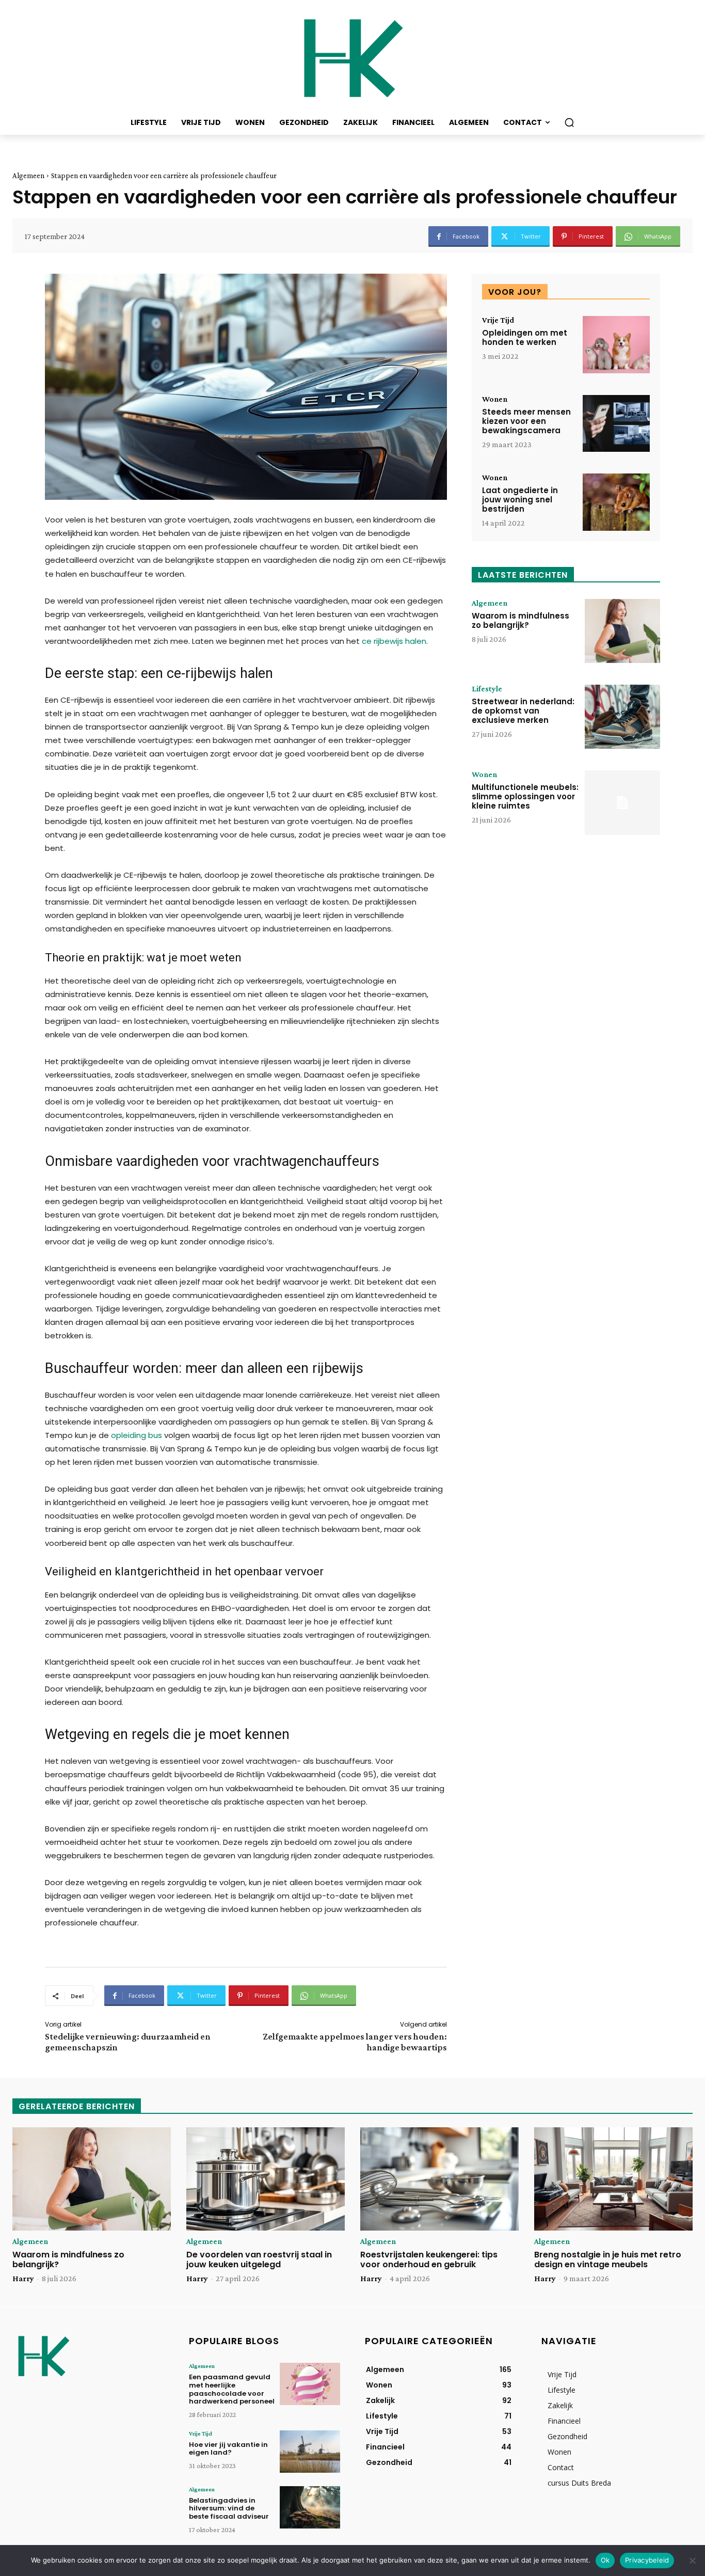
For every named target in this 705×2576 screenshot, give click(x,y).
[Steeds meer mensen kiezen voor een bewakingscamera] (616, 424)
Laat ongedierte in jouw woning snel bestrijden (520, 500)
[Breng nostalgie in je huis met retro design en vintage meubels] (613, 2179)
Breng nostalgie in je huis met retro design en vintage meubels (608, 2259)
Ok (605, 2560)
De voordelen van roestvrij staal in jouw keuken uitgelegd (259, 2259)
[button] (569, 122)
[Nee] (692, 2561)
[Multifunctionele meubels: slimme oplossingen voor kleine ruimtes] (622, 802)
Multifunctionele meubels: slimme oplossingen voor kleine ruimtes (525, 796)
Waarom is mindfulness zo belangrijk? (520, 620)
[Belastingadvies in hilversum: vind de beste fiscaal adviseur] (310, 2507)
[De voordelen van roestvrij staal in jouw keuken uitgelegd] (266, 2179)
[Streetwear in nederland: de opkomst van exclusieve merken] (622, 717)
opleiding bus (137, 1435)
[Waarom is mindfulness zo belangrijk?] (622, 631)
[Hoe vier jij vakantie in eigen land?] (310, 2452)
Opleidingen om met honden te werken (525, 337)
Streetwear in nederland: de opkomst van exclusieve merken (523, 711)
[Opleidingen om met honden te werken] (616, 345)
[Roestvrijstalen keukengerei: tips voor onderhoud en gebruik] (439, 2179)
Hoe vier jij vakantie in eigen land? (228, 2449)
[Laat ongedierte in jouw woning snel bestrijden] (616, 502)
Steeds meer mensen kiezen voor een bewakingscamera (526, 421)
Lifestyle (487, 689)
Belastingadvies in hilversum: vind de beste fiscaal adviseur (229, 2508)
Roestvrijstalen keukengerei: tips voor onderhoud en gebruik (429, 2259)
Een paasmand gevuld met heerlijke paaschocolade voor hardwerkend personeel (232, 2389)
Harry (23, 2278)
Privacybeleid (647, 2560)
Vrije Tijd (498, 320)
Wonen (495, 399)
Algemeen (28, 176)
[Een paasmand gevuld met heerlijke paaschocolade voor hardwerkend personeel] (310, 2384)
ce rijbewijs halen (394, 641)
